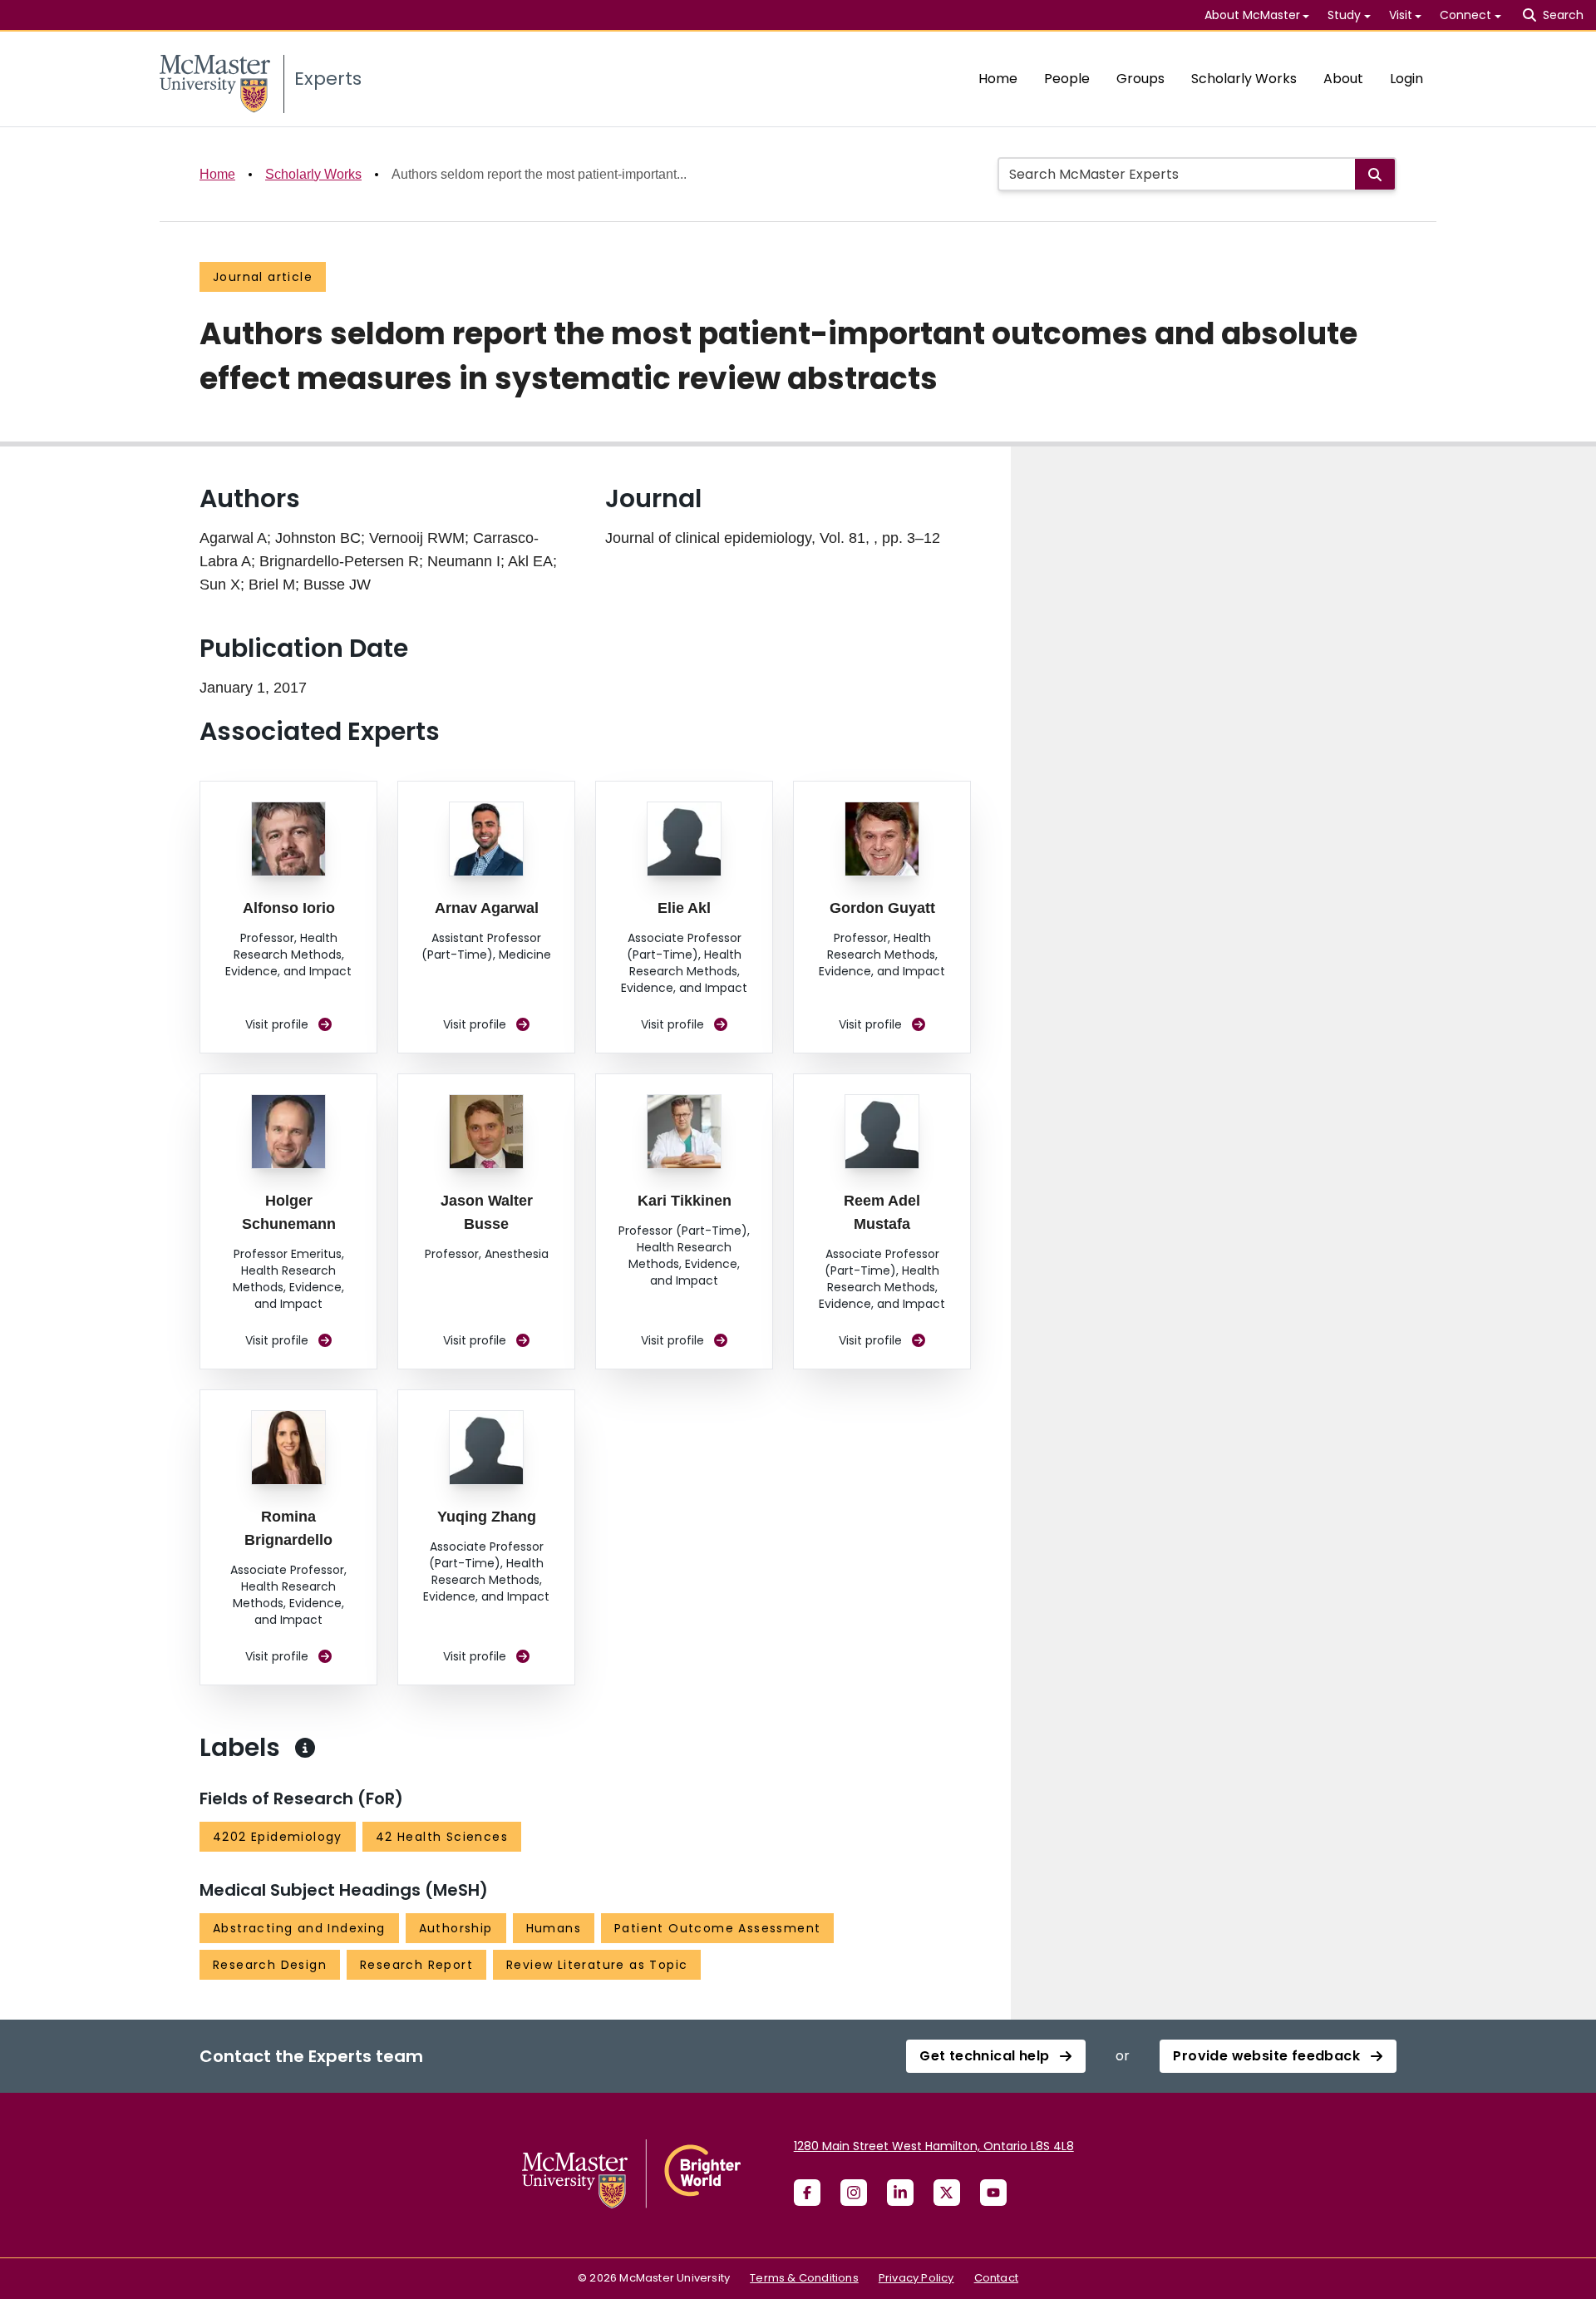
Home (998, 79)
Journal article (263, 277)
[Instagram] (854, 2193)
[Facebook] (807, 2193)
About (1343, 79)
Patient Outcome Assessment (717, 1928)
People (1067, 79)
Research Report (416, 1965)
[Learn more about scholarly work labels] (305, 1748)
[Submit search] (1375, 174)
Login (1406, 79)
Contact (996, 2278)
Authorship (456, 1928)
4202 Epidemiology (278, 1837)
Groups (1140, 79)
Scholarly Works (1244, 79)
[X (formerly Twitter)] (947, 2193)
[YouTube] (993, 2193)
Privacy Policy (916, 2278)
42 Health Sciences (442, 1837)
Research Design (270, 1965)
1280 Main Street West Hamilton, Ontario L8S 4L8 (934, 2146)
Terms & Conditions (804, 2278)
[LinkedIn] (900, 2193)
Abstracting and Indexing (299, 1928)
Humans (554, 1928)
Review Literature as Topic (597, 1965)
